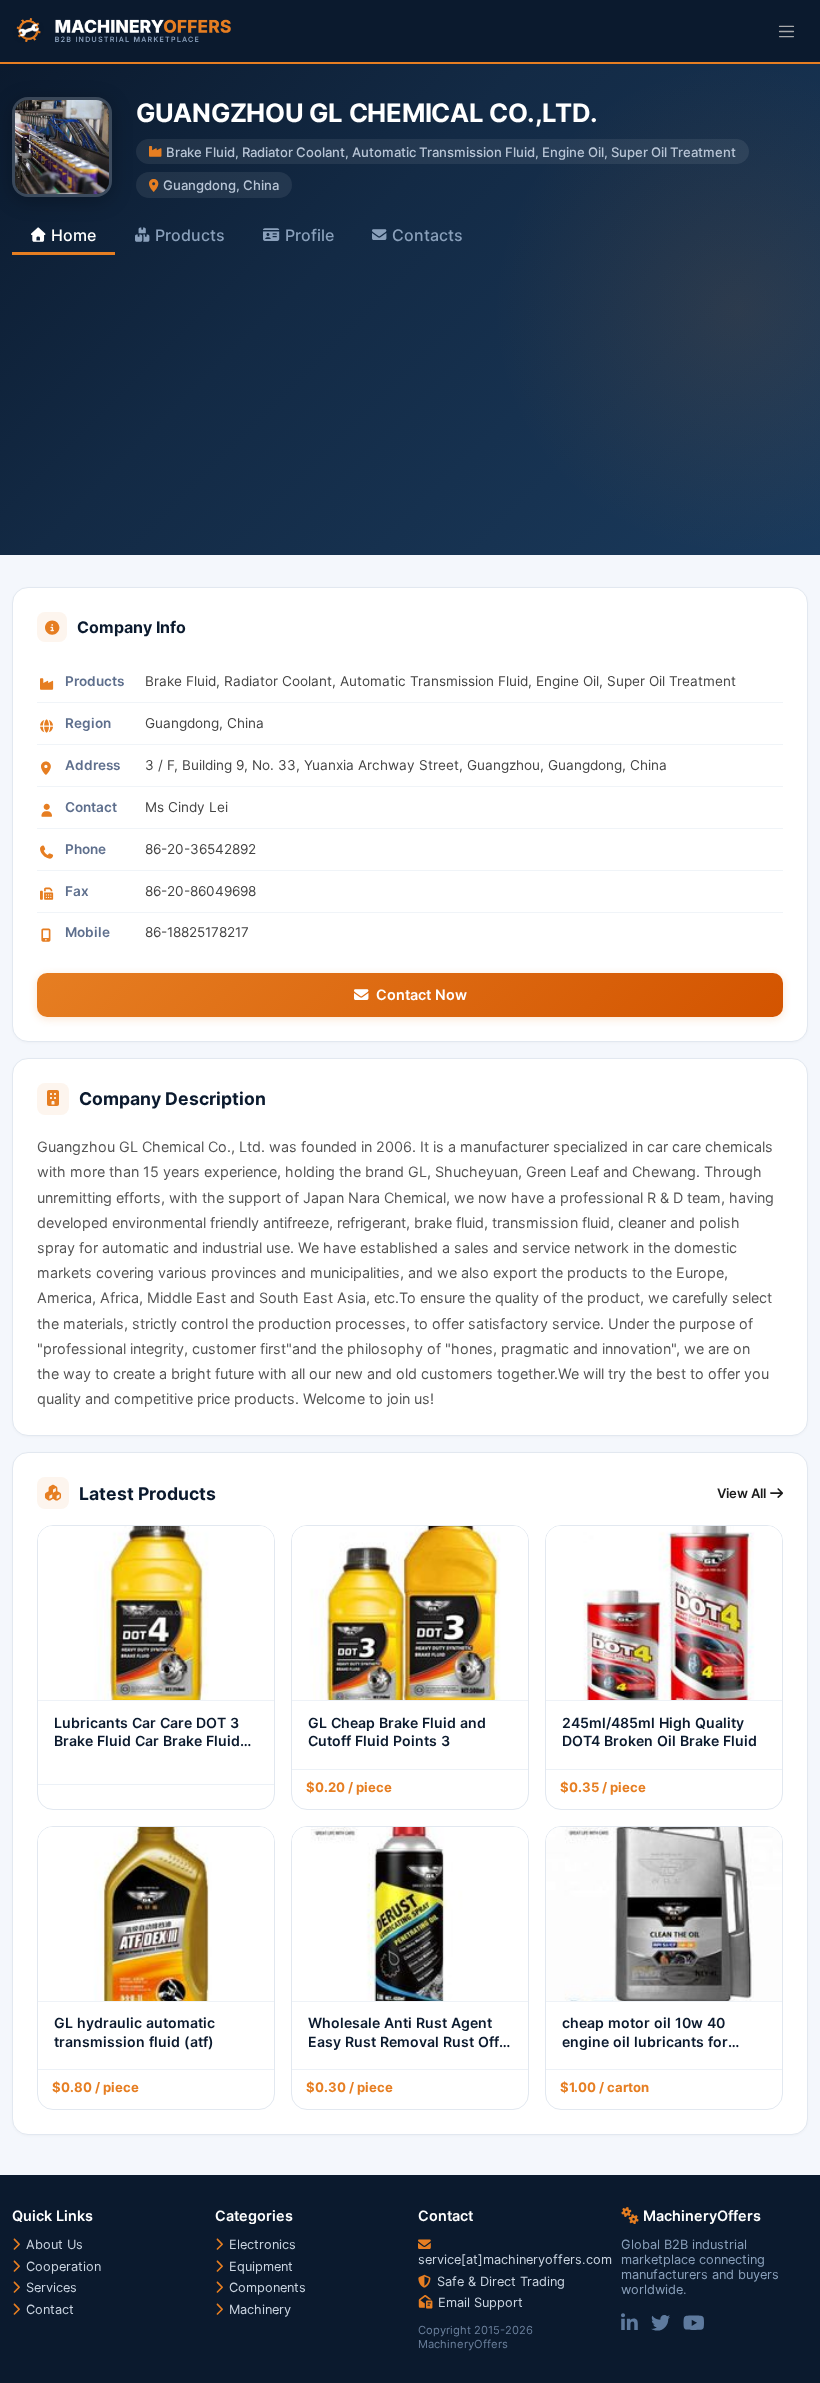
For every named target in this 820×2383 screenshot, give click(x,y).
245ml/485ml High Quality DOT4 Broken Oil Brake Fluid (659, 1731)
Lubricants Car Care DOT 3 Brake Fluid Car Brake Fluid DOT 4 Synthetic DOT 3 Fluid (152, 1741)
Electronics (260, 2244)
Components (265, 2287)
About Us (52, 2244)
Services (49, 2287)
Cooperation (61, 2266)
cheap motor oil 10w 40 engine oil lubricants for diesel (645, 2041)
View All (741, 1493)
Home (73, 235)
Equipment (259, 2266)
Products (190, 235)
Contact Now (421, 994)
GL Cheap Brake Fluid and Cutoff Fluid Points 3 (397, 1731)
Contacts (427, 235)
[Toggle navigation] (786, 30)
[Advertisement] (410, 405)
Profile (309, 235)
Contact (48, 2309)
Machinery (258, 2309)
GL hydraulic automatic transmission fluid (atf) (134, 2031)
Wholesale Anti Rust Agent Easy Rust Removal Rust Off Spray (403, 2041)
